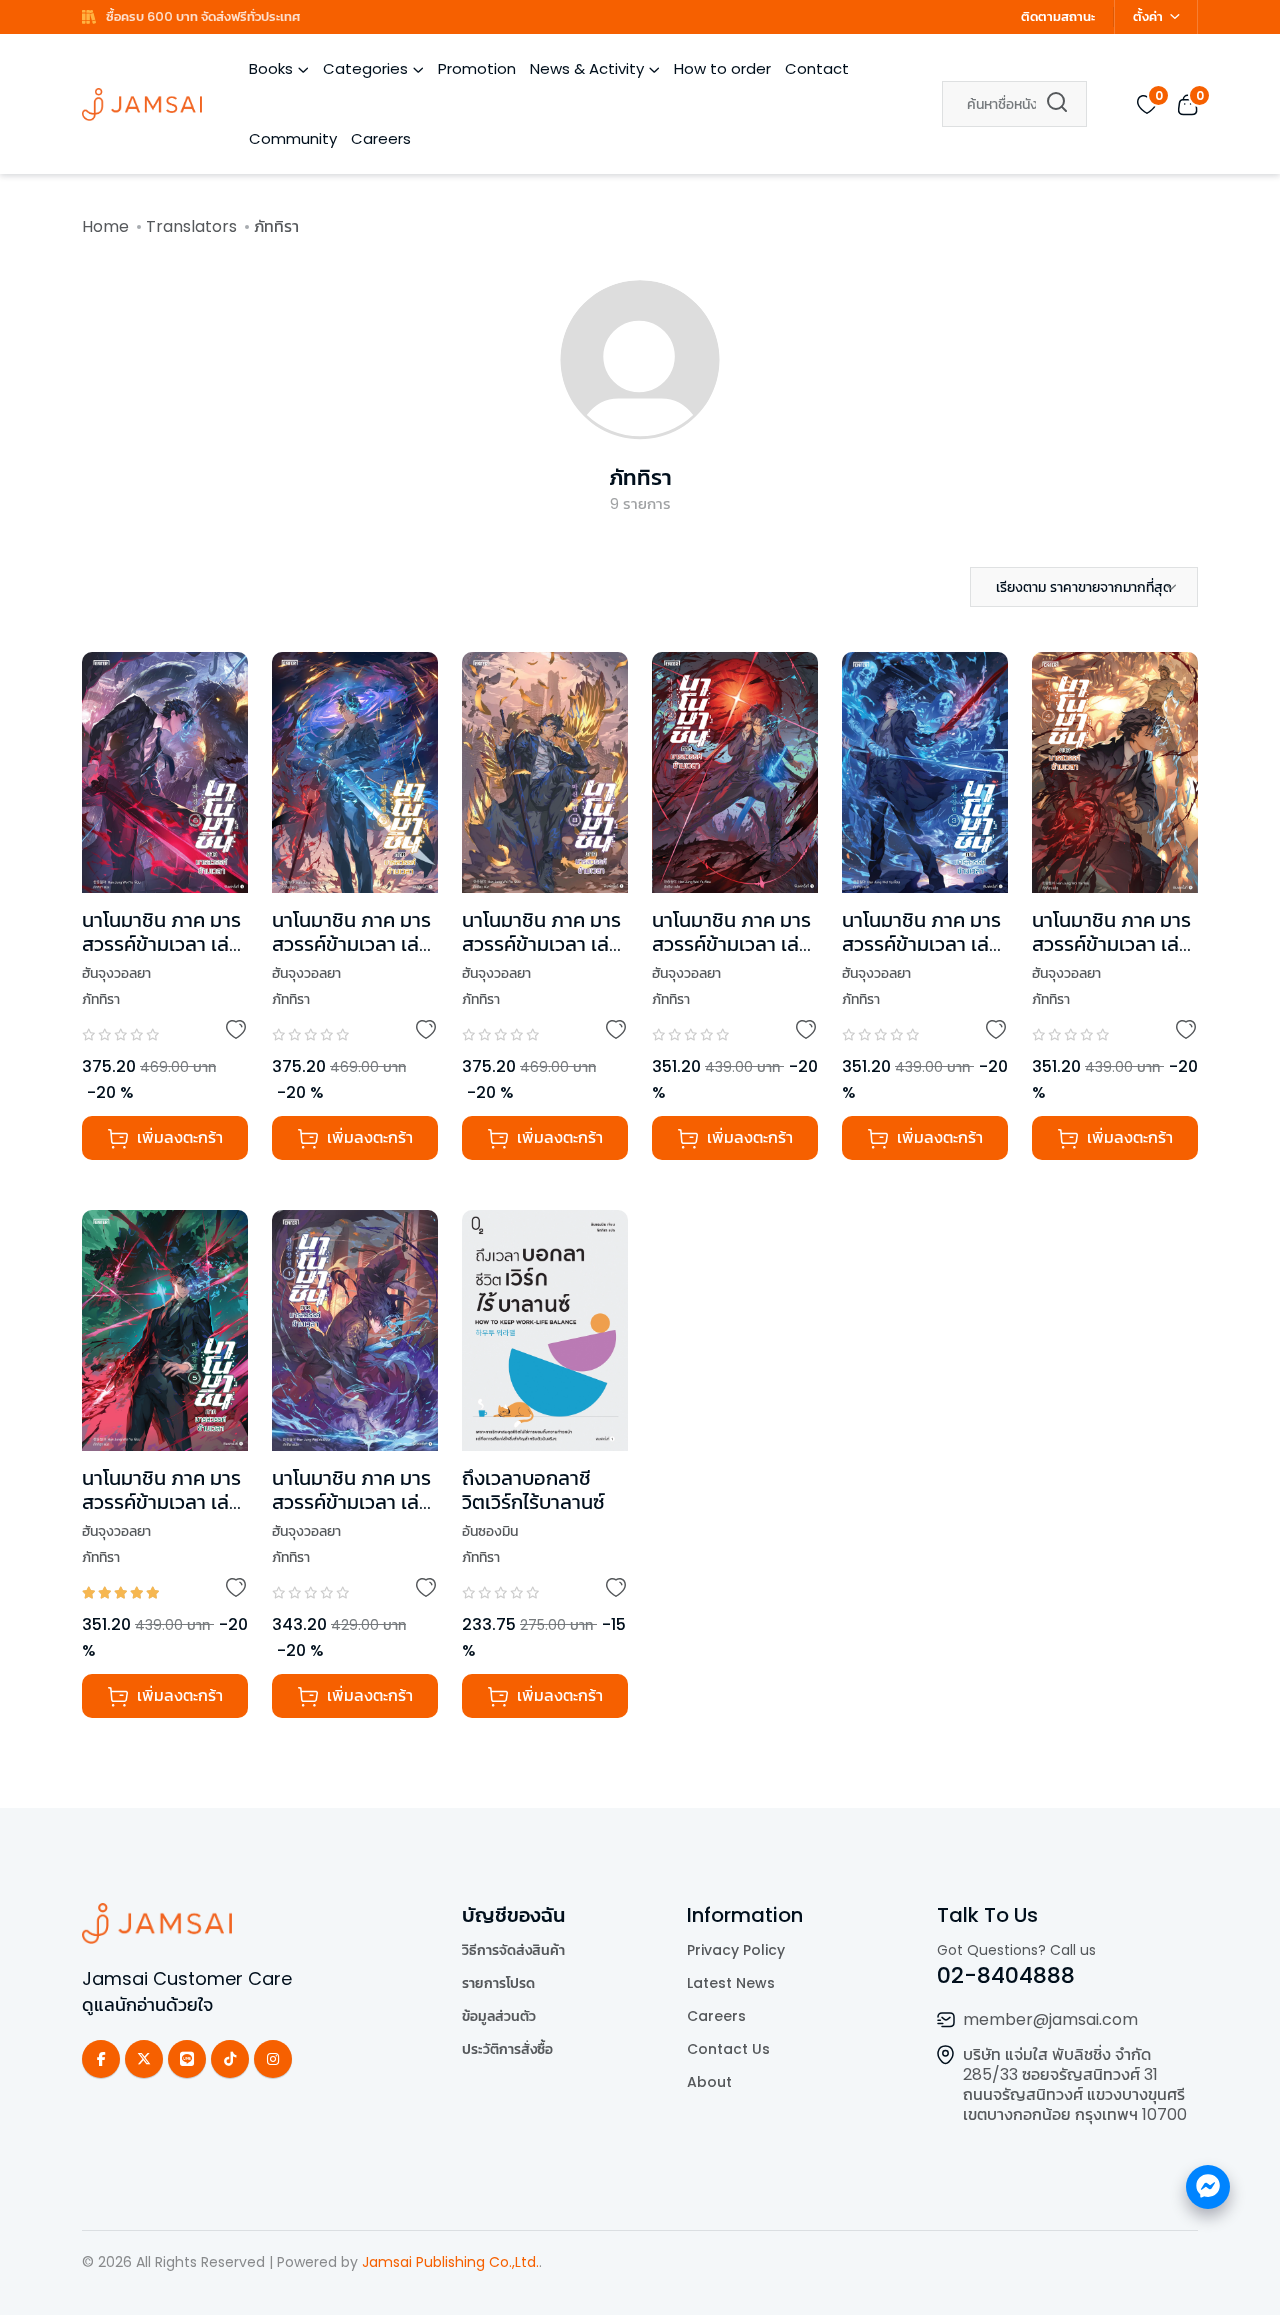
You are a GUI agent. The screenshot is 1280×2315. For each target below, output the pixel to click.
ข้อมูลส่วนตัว (499, 2016)
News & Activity (587, 68)
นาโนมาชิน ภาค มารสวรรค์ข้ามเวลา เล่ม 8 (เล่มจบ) (541, 944)
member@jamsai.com (1050, 2019)
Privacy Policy (736, 1950)
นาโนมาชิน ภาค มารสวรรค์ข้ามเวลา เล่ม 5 (161, 1502)
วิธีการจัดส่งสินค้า (513, 1950)
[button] (1084, 587)
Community (293, 138)
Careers (381, 138)
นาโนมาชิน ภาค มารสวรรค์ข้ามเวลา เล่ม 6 (161, 944)
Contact (817, 68)
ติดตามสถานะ (1058, 16)
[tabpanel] (640, 1210)
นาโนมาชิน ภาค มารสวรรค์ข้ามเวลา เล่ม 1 (351, 1502)
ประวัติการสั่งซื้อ (507, 2049)
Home (105, 226)
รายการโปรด (498, 1983)
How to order (722, 68)
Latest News (731, 1983)
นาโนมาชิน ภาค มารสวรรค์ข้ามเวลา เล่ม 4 (1111, 944)
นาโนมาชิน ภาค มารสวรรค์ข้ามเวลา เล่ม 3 (921, 944)
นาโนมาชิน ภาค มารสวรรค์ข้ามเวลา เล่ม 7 (351, 944)
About (709, 2082)
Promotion (477, 68)
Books (271, 68)
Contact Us (728, 2049)
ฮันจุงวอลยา (116, 973)
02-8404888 (1006, 1975)
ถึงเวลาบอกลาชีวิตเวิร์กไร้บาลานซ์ (533, 1490)
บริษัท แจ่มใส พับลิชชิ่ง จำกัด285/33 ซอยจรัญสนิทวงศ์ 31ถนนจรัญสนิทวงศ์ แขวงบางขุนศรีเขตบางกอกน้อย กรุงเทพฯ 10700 (1075, 2084)
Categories (365, 68)
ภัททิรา (640, 477)
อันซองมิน (490, 1531)
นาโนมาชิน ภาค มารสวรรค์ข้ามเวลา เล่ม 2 (731, 944)
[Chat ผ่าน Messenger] (1208, 2187)
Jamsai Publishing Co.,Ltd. (450, 2262)
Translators (191, 226)
